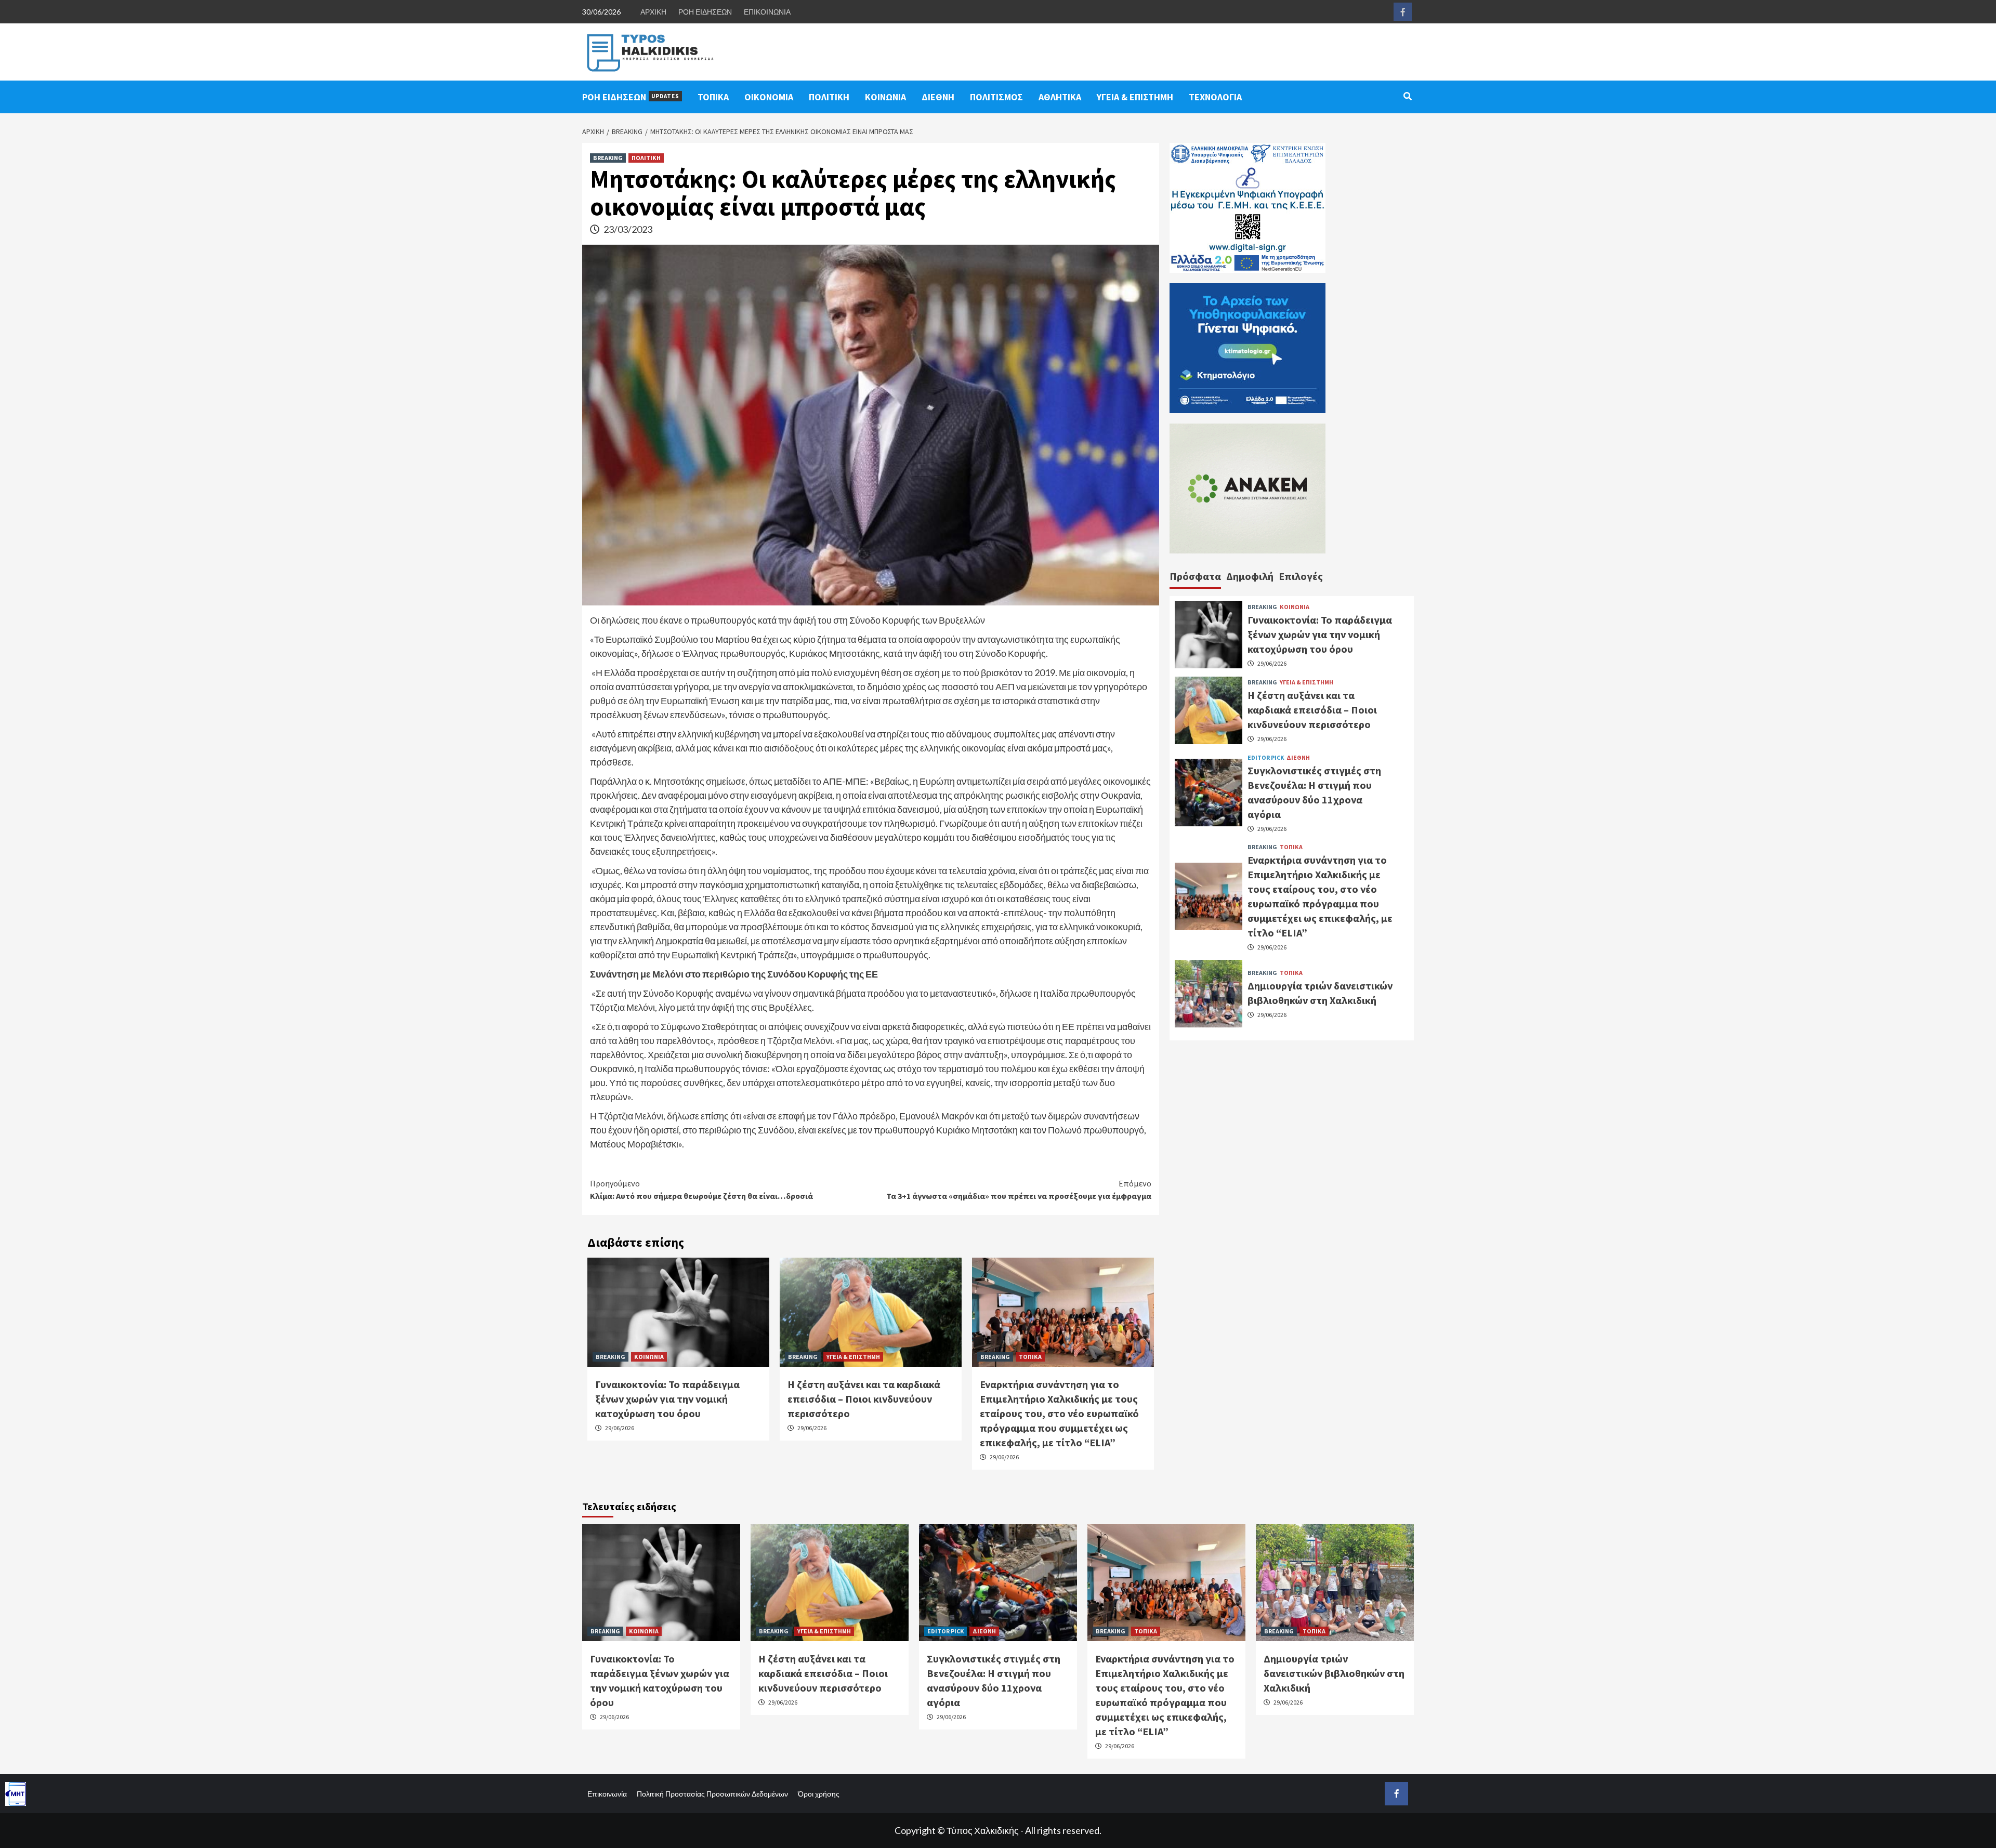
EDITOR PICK (1266, 757)
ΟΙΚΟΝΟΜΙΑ (769, 97)
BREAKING (608, 158)
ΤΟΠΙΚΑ (713, 97)
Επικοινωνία (607, 1794)
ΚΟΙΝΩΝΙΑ (885, 97)
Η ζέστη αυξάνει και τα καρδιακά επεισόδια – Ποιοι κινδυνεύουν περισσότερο (864, 1399)
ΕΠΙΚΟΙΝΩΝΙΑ (767, 12)
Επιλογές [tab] (1301, 576)
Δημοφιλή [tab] (1250, 576)
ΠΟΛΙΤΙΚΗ (829, 97)
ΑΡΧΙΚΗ (653, 12)
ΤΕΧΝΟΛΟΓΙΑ (1215, 97)
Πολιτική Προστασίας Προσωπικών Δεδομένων (712, 1794)
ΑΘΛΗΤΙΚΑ (1060, 97)
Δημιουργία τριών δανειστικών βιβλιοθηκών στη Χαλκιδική (1334, 1673)
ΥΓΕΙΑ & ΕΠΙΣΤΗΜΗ (1135, 97)
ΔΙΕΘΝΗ (938, 97)
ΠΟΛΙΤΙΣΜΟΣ (996, 97)
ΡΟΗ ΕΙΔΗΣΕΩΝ (705, 12)
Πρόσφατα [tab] (1195, 576)
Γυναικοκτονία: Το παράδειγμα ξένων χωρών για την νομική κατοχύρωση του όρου (667, 1399)
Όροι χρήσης (819, 1794)
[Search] (1407, 96)
